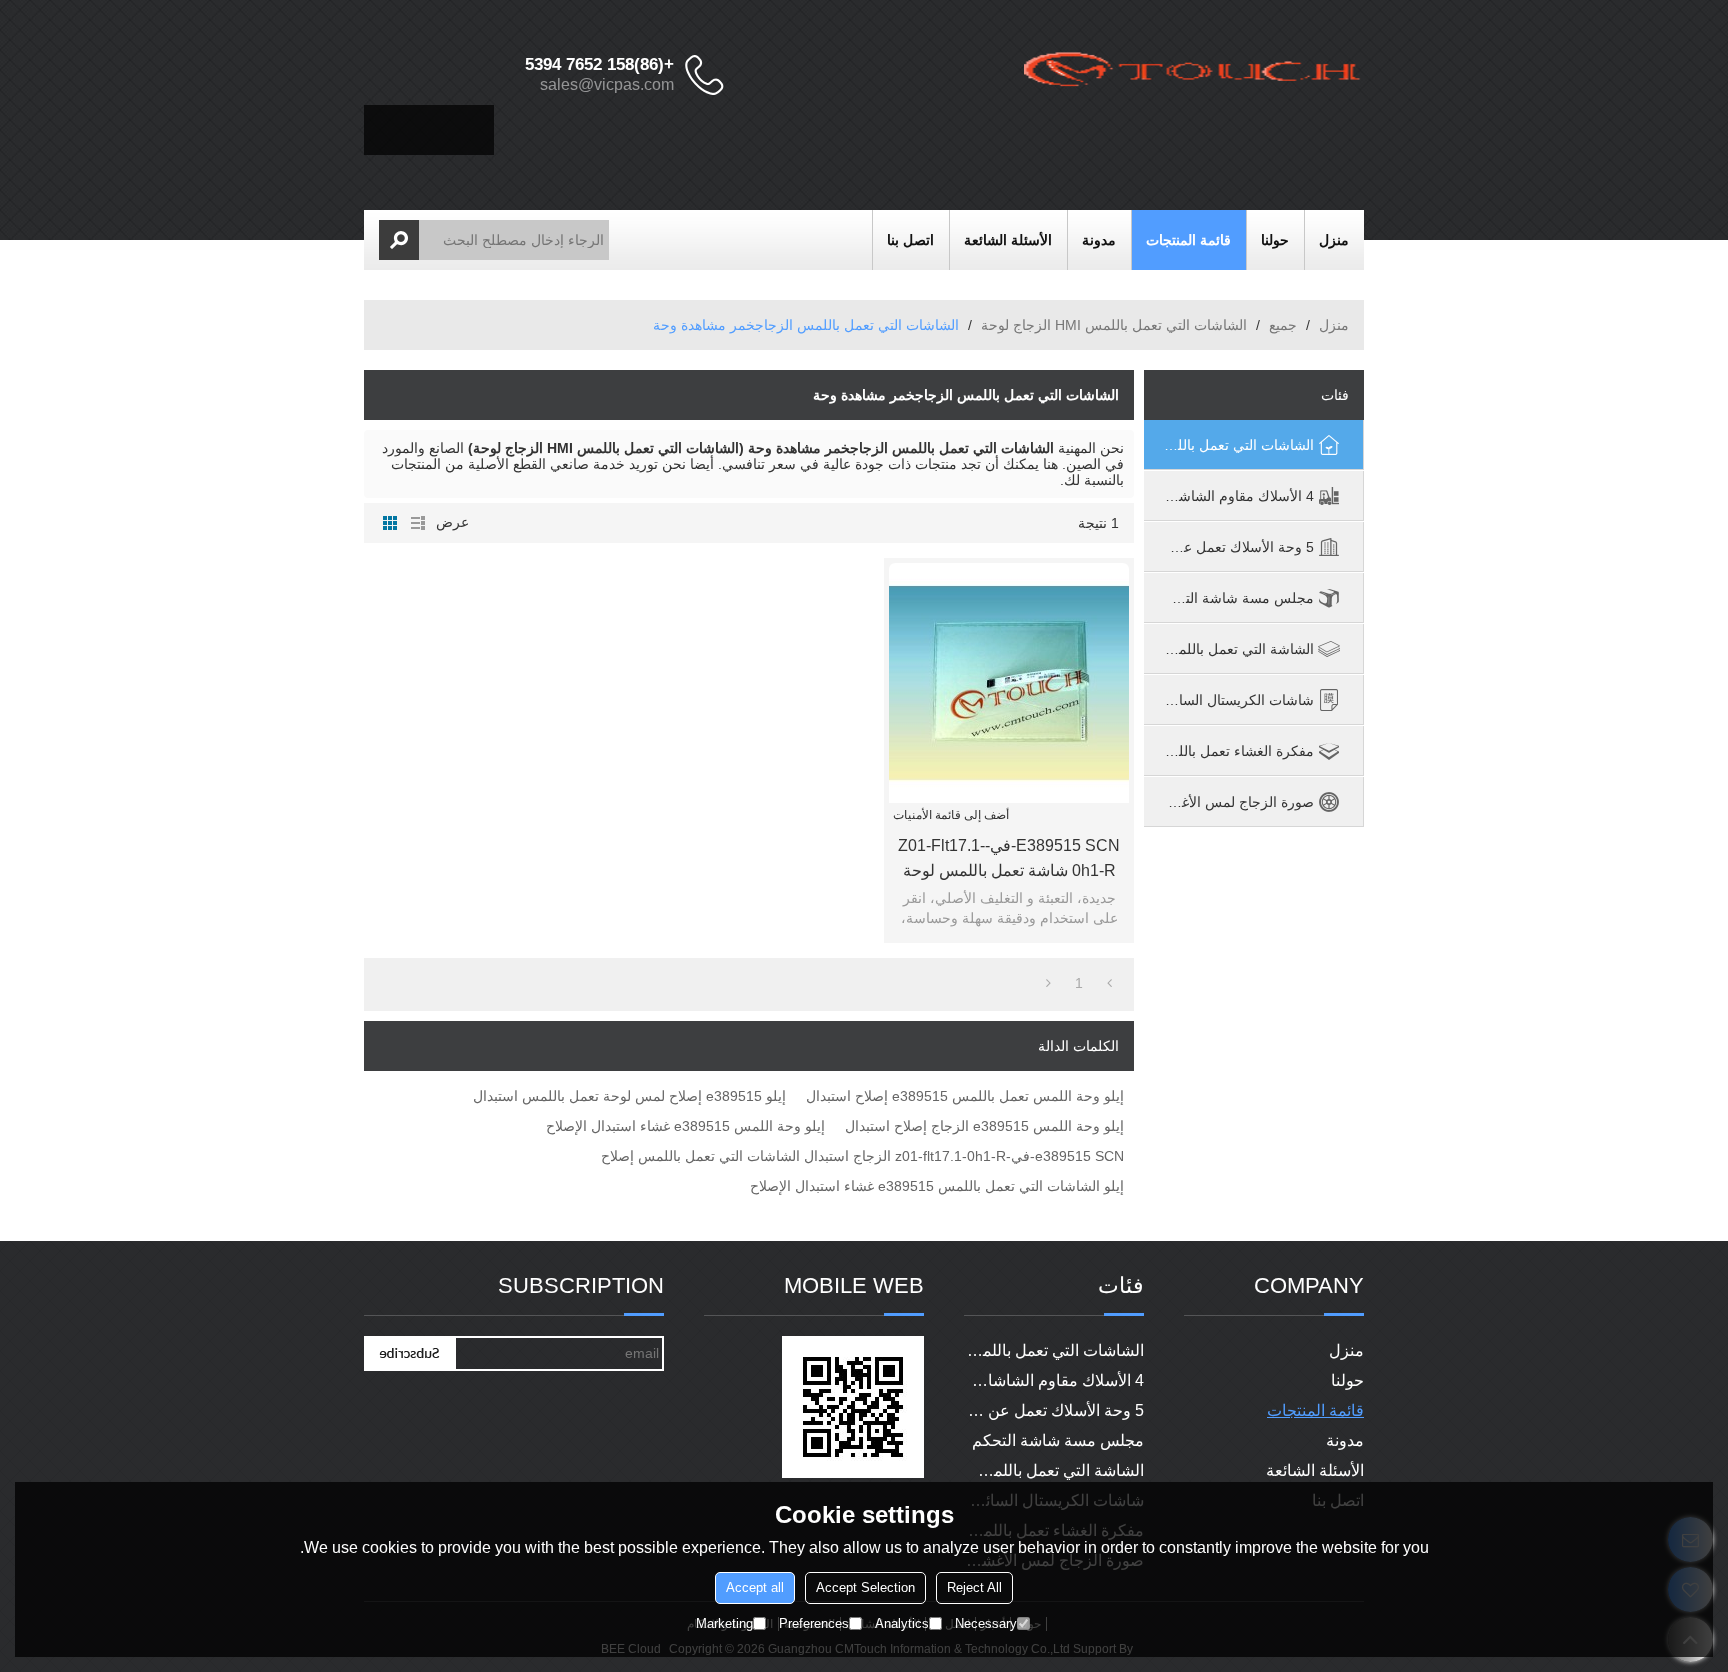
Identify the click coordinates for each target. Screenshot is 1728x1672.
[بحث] (399, 240)
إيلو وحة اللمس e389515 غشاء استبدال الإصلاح (685, 1126)
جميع (1283, 325)
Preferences (814, 1622)
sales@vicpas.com (607, 84)
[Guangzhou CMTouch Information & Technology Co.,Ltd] (1194, 75)
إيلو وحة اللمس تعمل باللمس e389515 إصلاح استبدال (965, 1096)
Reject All (974, 1586)
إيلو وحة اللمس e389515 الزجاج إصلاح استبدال (984, 1126)
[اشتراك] (409, 1353)
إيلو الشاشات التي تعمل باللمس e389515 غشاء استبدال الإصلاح (937, 1186)
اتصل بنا (910, 240)
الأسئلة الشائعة (1008, 240)
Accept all (755, 1586)
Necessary (986, 1622)
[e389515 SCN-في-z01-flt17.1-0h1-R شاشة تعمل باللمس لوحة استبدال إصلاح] (1009, 683)
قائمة (418, 523)
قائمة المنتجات (1188, 240)
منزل (1334, 240)
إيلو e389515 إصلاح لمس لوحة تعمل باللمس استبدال (629, 1096)
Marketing (724, 1622)
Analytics (902, 1622)
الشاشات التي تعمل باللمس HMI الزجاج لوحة (1114, 325)
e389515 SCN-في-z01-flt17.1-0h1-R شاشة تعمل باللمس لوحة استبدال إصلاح (1009, 860)
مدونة (1099, 240)
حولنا (1275, 240)
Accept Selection (865, 1586)
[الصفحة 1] (1109, 983)
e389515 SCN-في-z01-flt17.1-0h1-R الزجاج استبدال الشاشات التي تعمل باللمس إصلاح (862, 1156)
